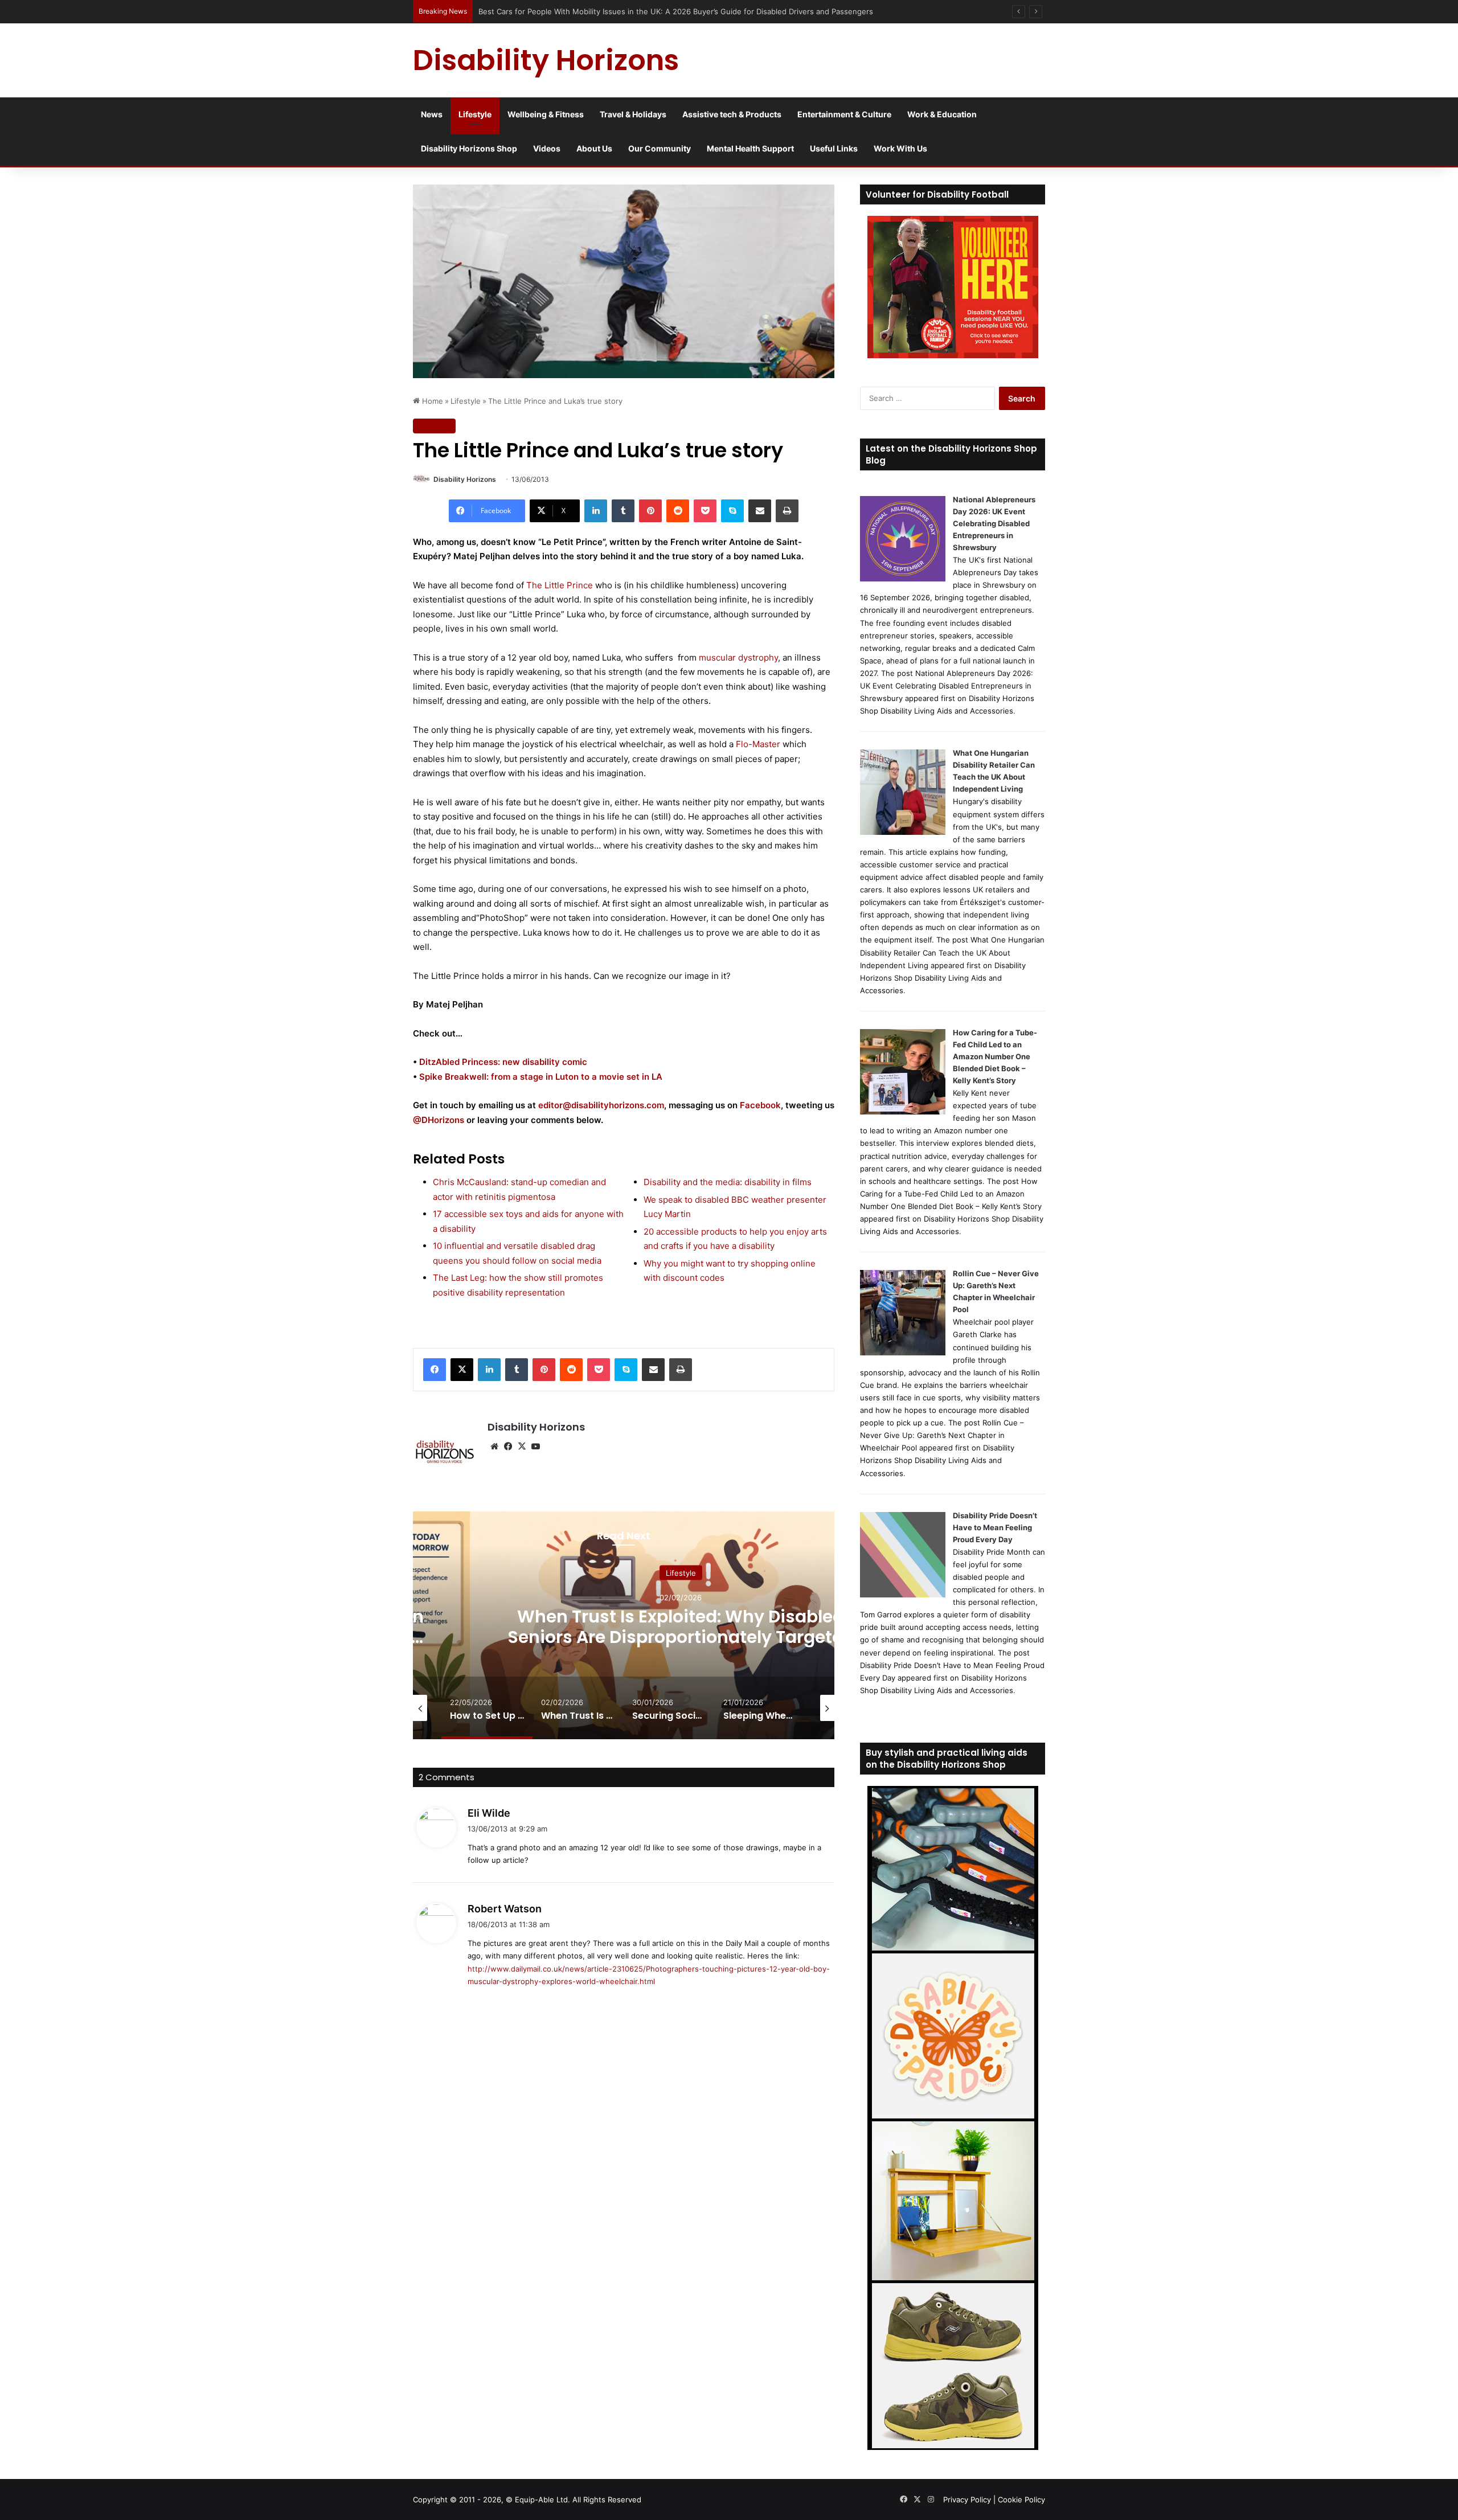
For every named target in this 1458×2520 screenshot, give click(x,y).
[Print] (787, 511)
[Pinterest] (650, 511)
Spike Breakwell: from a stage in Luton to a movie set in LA (541, 1077)
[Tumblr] (623, 511)
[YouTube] (535, 1447)
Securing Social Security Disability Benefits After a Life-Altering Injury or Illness (681, 1637)
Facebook (760, 1105)
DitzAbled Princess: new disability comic (503, 1062)
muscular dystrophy (738, 657)
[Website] (494, 1447)
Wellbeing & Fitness (546, 114)
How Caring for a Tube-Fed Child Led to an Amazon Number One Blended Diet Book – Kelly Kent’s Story (995, 1056)
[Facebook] (435, 1370)
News (432, 114)
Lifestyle (475, 114)
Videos (547, 148)
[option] (681, 1625)
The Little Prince (560, 585)
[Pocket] (705, 511)
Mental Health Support (750, 148)
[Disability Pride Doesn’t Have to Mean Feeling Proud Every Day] (903, 1595)
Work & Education (942, 114)
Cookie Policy (1021, 2499)
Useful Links (834, 148)
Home (431, 401)
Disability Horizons (465, 479)
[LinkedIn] (596, 511)
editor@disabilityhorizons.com (601, 1105)
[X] (462, 1370)
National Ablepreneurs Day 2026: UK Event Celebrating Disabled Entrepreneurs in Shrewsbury (994, 523)
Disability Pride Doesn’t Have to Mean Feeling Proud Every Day (995, 1527)
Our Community (660, 148)
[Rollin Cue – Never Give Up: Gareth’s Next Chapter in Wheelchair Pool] (903, 1353)
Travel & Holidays (633, 114)
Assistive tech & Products (732, 114)
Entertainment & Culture (844, 114)
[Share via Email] (760, 511)
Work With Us (900, 148)
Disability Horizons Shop (469, 148)
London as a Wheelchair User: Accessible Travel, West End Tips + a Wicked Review (616, 11)
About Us (594, 148)
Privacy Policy (967, 2499)
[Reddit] (678, 511)
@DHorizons (439, 1120)
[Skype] (732, 511)
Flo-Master (758, 744)
